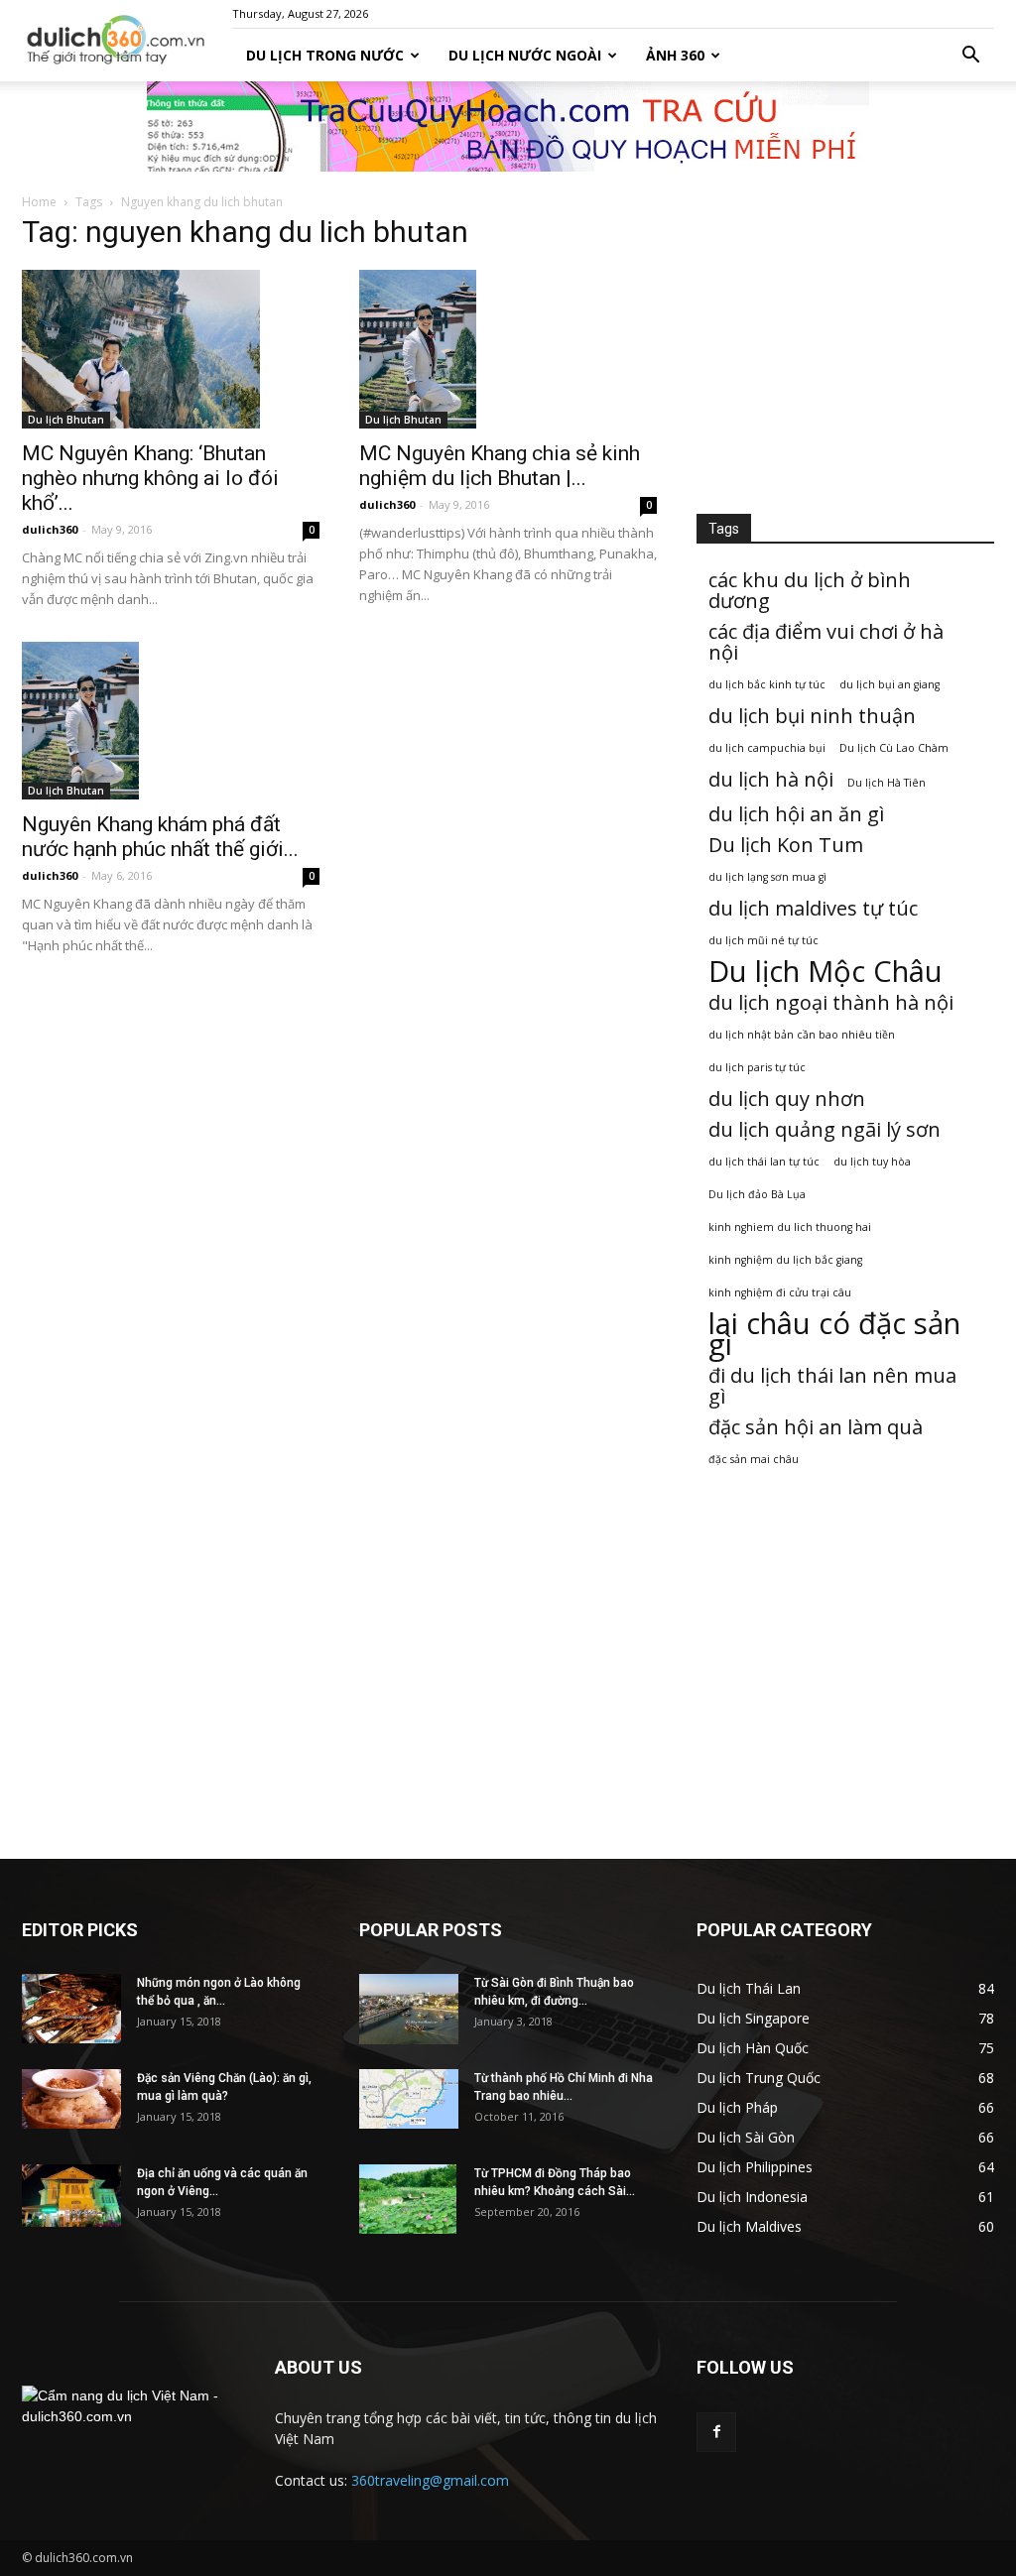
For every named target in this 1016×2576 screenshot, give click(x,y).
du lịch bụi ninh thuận (812, 716)
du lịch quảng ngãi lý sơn (825, 1129)
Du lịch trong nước (325, 55)
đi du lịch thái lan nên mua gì (832, 1386)
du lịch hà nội (771, 779)
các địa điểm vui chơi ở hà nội (826, 642)
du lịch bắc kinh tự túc (767, 684)
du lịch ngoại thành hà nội (831, 1002)
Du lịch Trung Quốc (759, 2078)
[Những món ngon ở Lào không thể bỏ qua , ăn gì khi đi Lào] (71, 2009)
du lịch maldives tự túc (813, 908)
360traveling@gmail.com (430, 2480)
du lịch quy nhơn (787, 1099)
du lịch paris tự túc (757, 1067)
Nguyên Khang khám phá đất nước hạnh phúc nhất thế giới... (160, 837)
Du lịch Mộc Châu (825, 972)
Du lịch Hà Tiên (887, 783)
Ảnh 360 (675, 55)
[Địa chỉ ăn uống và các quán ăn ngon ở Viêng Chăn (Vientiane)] (71, 2196)
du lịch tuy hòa (872, 1162)
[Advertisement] (845, 346)
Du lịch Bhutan (66, 420)
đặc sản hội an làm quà (816, 1427)
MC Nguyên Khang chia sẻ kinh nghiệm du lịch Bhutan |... (500, 466)
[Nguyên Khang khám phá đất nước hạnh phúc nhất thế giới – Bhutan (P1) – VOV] (171, 721)
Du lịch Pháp (737, 2107)
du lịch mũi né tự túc (763, 940)
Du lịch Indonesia (752, 2197)
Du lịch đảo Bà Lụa (757, 1194)
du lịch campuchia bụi (767, 748)
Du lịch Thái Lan (749, 1988)
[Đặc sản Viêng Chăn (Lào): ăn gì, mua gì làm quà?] (71, 2099)
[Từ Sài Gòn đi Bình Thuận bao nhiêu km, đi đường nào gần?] (409, 2009)
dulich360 (50, 529)
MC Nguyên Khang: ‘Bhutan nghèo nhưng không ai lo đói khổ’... (150, 478)
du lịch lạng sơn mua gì (767, 877)
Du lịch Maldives (749, 2226)
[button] (970, 56)
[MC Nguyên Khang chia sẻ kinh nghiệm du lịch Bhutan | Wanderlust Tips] (508, 349)
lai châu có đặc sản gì (834, 1334)
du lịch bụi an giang (889, 684)
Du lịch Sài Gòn (746, 2137)
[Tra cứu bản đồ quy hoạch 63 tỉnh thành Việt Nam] (508, 126)
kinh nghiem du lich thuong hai (790, 1227)
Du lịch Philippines (755, 2167)
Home (39, 202)
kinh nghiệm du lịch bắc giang (785, 1260)
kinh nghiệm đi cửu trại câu (780, 1292)
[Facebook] (716, 2432)
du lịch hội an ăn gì (796, 814)
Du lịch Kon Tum (786, 845)
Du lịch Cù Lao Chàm (894, 748)
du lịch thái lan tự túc (764, 1162)
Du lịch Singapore (753, 2018)
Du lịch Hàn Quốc (753, 2048)
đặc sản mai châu (754, 1459)
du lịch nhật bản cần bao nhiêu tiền (802, 1035)
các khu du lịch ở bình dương (810, 590)
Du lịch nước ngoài (525, 55)
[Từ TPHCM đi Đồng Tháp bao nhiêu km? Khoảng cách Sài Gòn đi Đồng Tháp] (408, 2199)
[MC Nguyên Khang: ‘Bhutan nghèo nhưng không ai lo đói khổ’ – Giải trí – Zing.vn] (171, 349)
